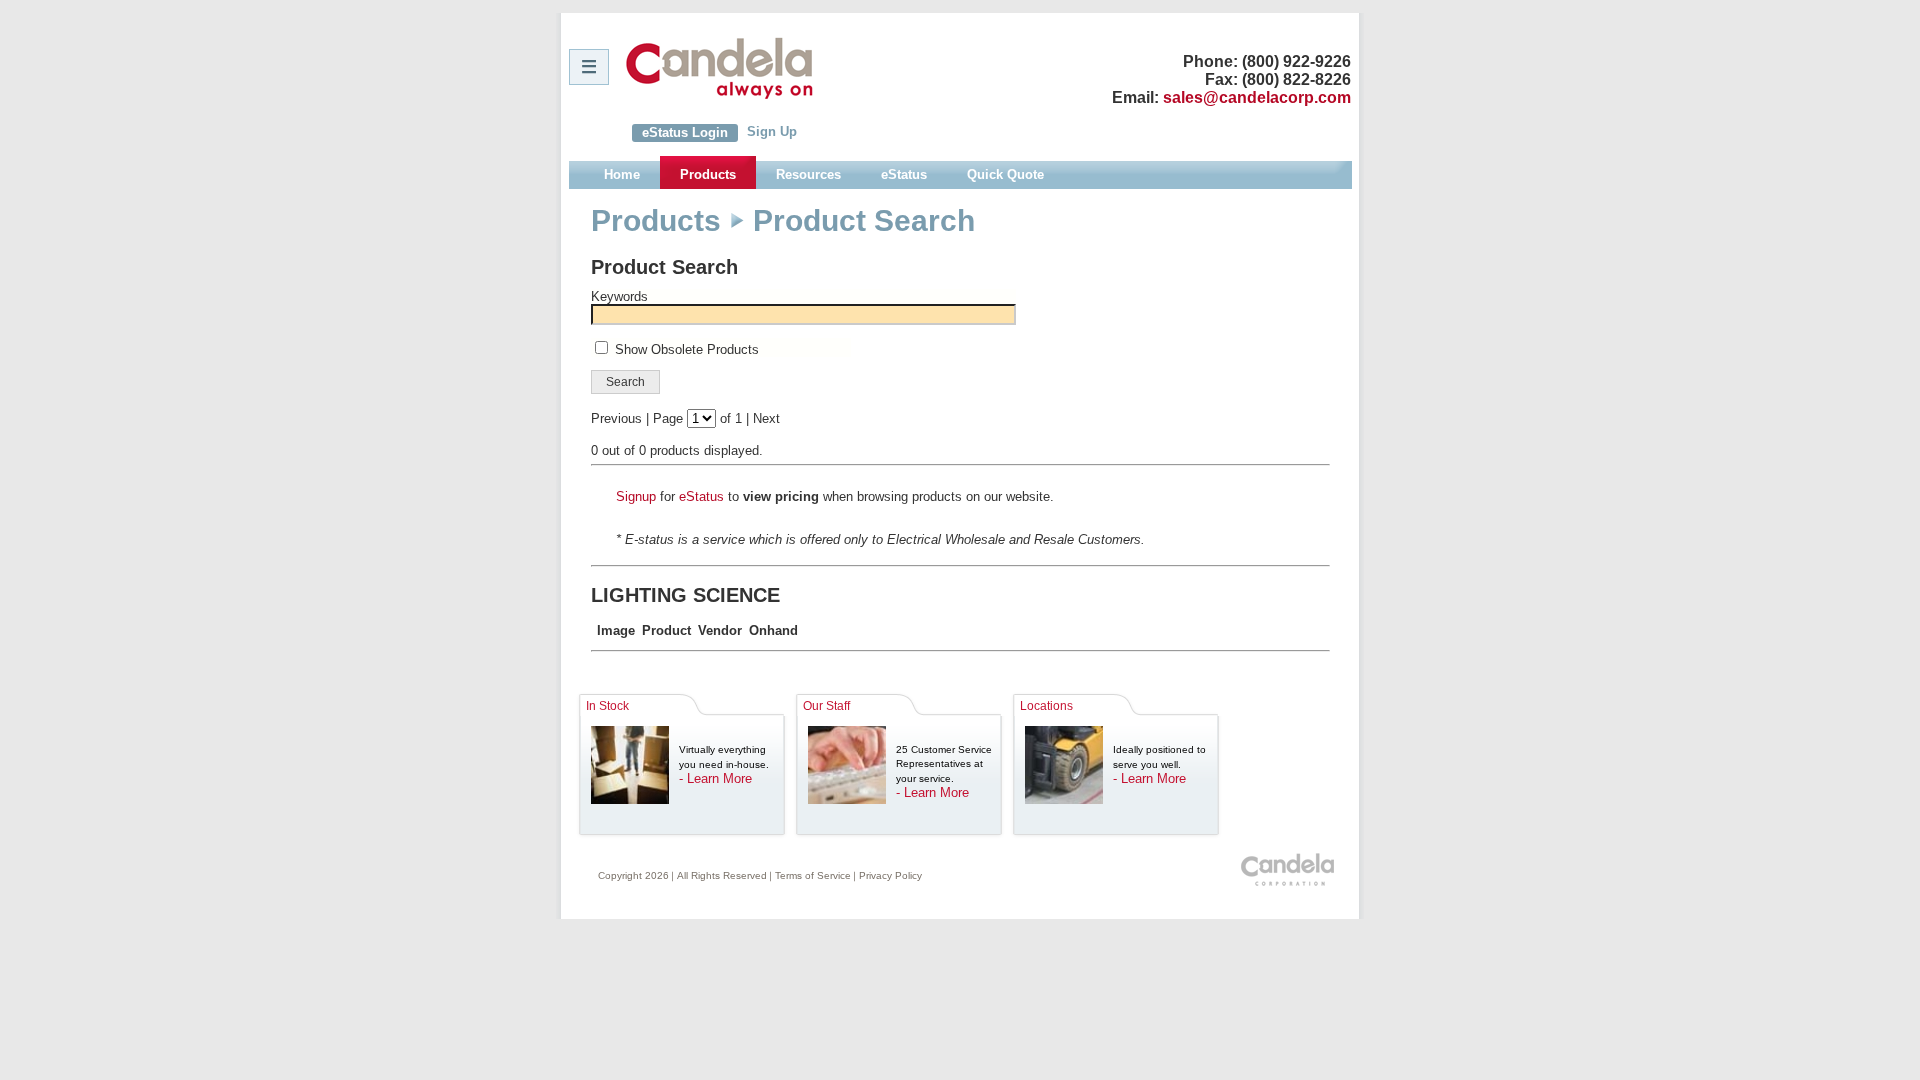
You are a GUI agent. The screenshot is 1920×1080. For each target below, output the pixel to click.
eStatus (701, 496)
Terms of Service (813, 875)
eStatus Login (685, 132)
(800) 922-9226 (1296, 61)
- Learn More (715, 778)
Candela (719, 68)
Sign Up (772, 131)
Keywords (619, 296)
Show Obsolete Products (687, 349)
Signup (636, 496)
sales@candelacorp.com (1257, 97)
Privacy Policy (890, 875)
